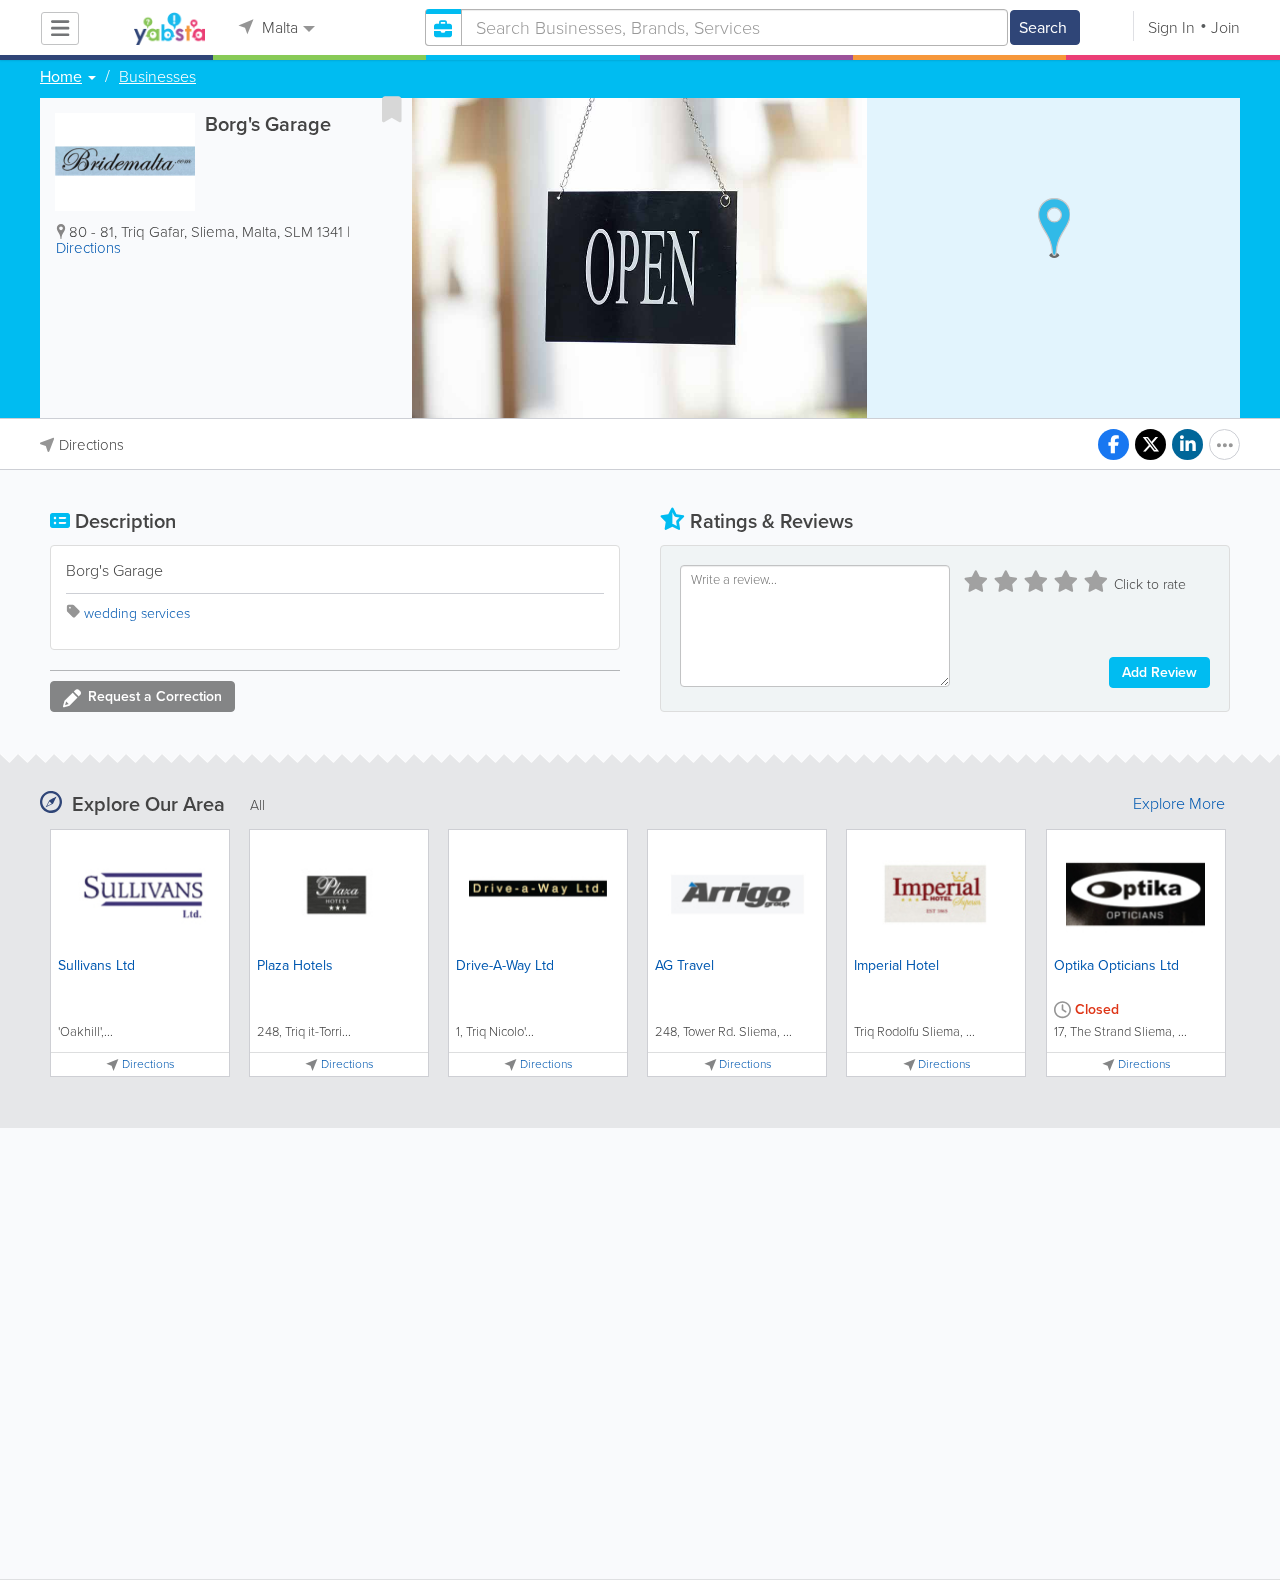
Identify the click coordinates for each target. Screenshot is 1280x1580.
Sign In (1171, 27)
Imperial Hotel (896, 965)
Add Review (1159, 672)
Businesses (157, 77)
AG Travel (684, 965)
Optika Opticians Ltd (1116, 965)
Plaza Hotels (295, 965)
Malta (278, 27)
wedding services (137, 613)
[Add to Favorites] (392, 109)
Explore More (1179, 804)
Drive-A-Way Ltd (505, 965)
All (257, 805)
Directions (88, 248)
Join (1225, 27)
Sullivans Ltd (96, 965)
